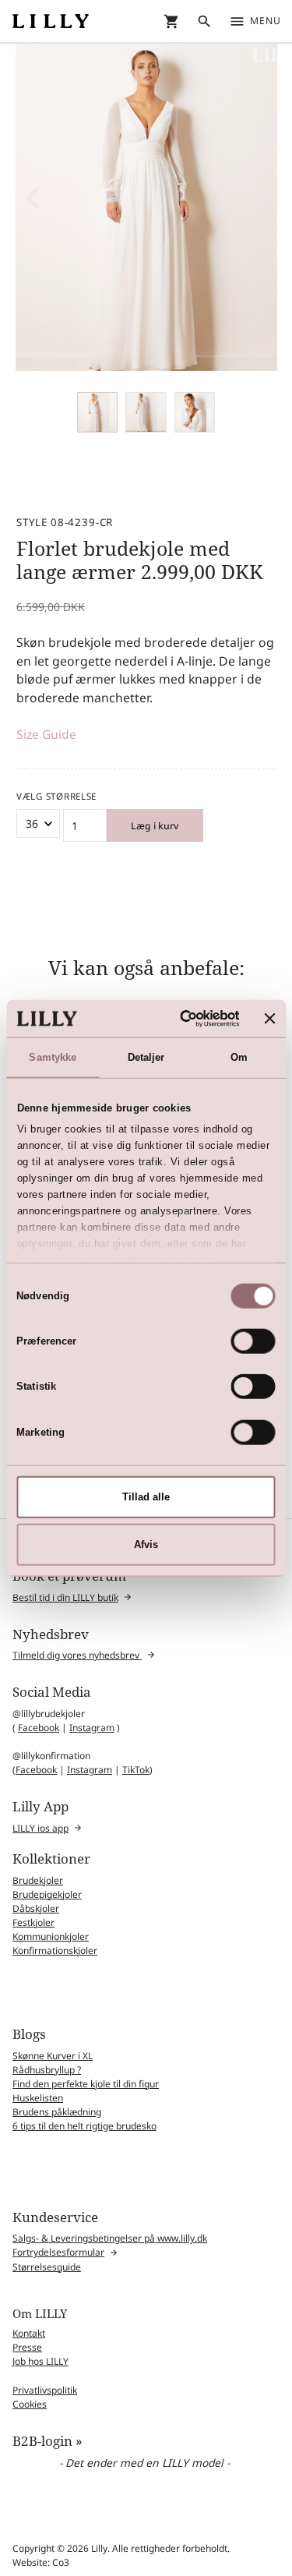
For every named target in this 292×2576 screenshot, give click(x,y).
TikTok (136, 1770)
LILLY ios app (40, 1828)
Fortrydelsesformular (58, 2252)
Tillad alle (146, 1497)
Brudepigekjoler (47, 1894)
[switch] (253, 1341)
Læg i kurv (155, 826)
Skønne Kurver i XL (53, 2056)
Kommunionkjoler (51, 1936)
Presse (27, 2347)
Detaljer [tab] (146, 1057)
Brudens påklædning (57, 2112)
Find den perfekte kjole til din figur (86, 2084)
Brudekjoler (38, 1880)
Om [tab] (239, 1057)
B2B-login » (47, 2441)
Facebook (39, 1728)
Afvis (146, 1544)
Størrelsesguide (47, 2267)
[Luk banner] (270, 1018)
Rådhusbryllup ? (47, 2070)
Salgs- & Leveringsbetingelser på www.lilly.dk (110, 2238)
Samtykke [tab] (53, 1057)
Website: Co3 (41, 2562)
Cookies (30, 2404)
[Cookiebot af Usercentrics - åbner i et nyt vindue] (178, 1018)
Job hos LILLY (40, 2361)
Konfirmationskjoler (55, 1951)
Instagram (92, 1728)
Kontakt (29, 2333)
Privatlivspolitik (45, 2390)
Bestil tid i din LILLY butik (65, 1597)
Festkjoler (33, 1922)
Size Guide (46, 734)
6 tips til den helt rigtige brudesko (84, 2126)
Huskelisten (38, 2098)
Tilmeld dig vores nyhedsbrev (77, 1655)
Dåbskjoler (36, 1908)
